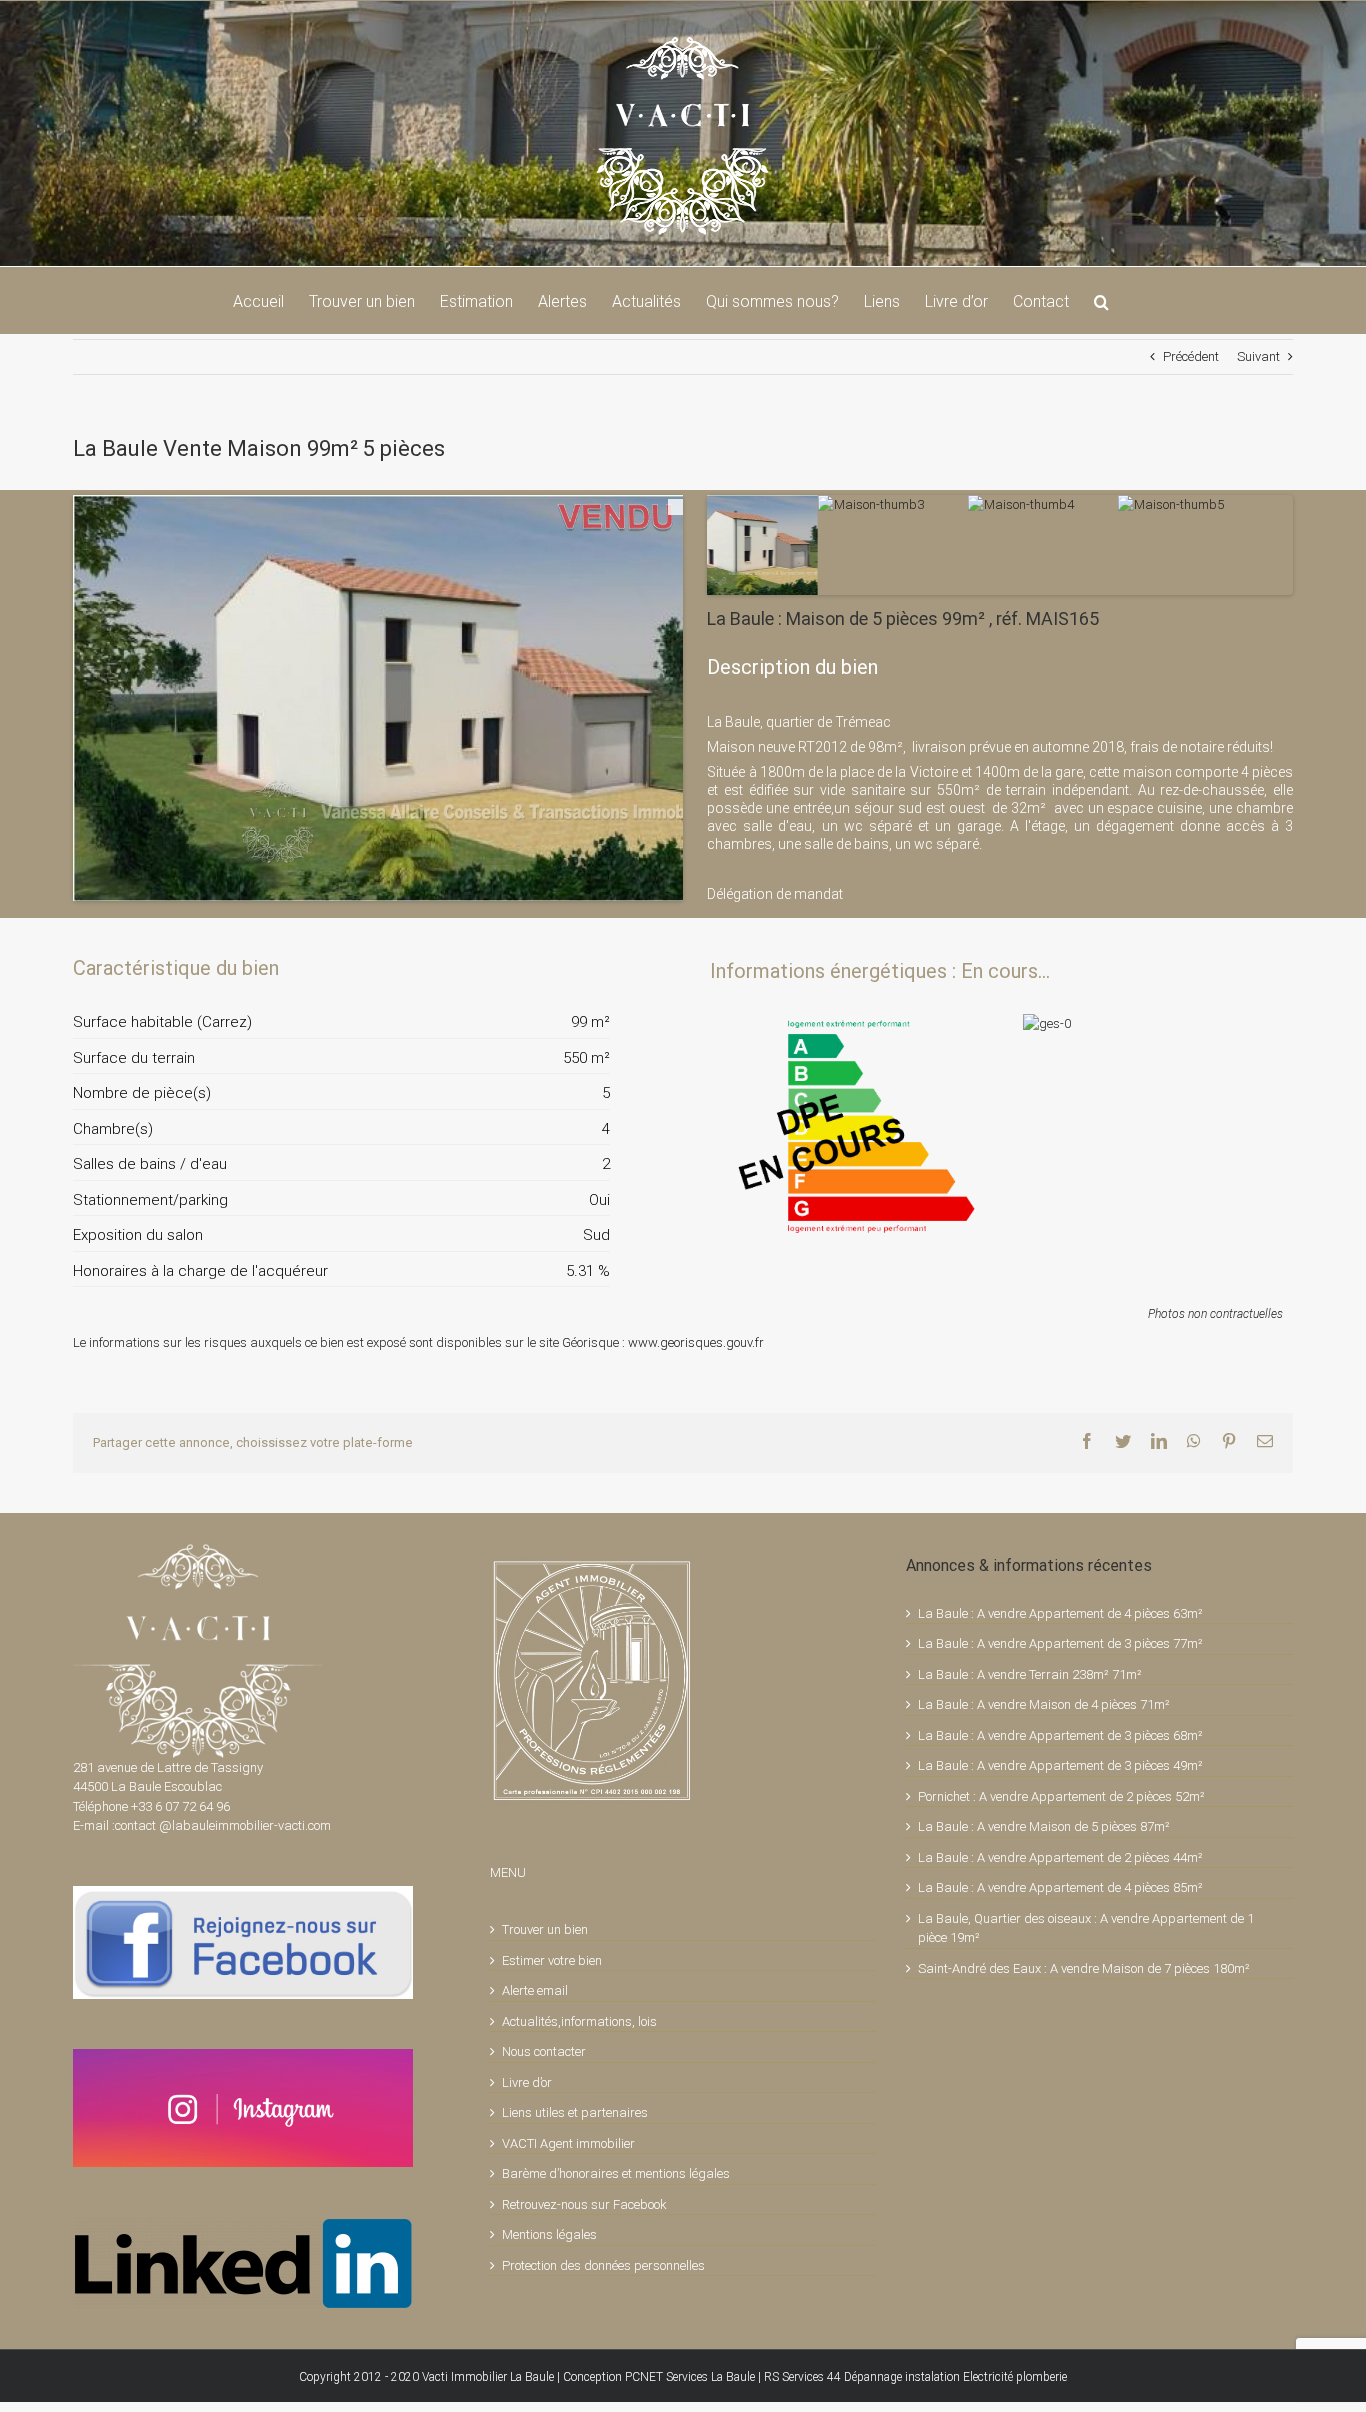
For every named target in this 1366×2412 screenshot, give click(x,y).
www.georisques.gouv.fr (696, 1342)
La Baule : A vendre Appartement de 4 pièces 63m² (1060, 1613)
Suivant (1258, 356)
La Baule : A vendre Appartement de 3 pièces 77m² (1060, 1643)
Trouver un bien (545, 1929)
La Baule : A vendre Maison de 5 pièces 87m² (1044, 1826)
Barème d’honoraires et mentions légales (616, 2173)
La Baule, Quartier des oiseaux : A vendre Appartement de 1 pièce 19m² (1086, 1928)
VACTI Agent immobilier (568, 2143)
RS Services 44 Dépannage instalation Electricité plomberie (915, 2377)
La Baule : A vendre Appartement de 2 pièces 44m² (1060, 1857)
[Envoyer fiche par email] (593, 968)
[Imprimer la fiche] (525, 968)
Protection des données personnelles (603, 2265)
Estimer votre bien (552, 1960)
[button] (1101, 300)
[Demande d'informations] (559, 968)
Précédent (1191, 356)
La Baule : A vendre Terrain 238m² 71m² (1030, 1674)
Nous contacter (544, 2051)
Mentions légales (549, 2234)
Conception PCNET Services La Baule (659, 2377)
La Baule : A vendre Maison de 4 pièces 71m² (1044, 1704)
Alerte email (535, 1990)
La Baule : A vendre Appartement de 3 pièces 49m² (1060, 1765)
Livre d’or (527, 2082)
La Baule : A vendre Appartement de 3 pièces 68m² (1060, 1735)
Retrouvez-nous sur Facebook (584, 2204)
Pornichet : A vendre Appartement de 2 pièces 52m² (1061, 1796)
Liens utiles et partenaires (575, 2112)
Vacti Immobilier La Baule (488, 2377)
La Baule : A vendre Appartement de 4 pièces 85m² (1060, 1887)
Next (713, 678)
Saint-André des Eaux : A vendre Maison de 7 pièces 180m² (1084, 1968)
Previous (43, 678)
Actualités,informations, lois (579, 2021)
